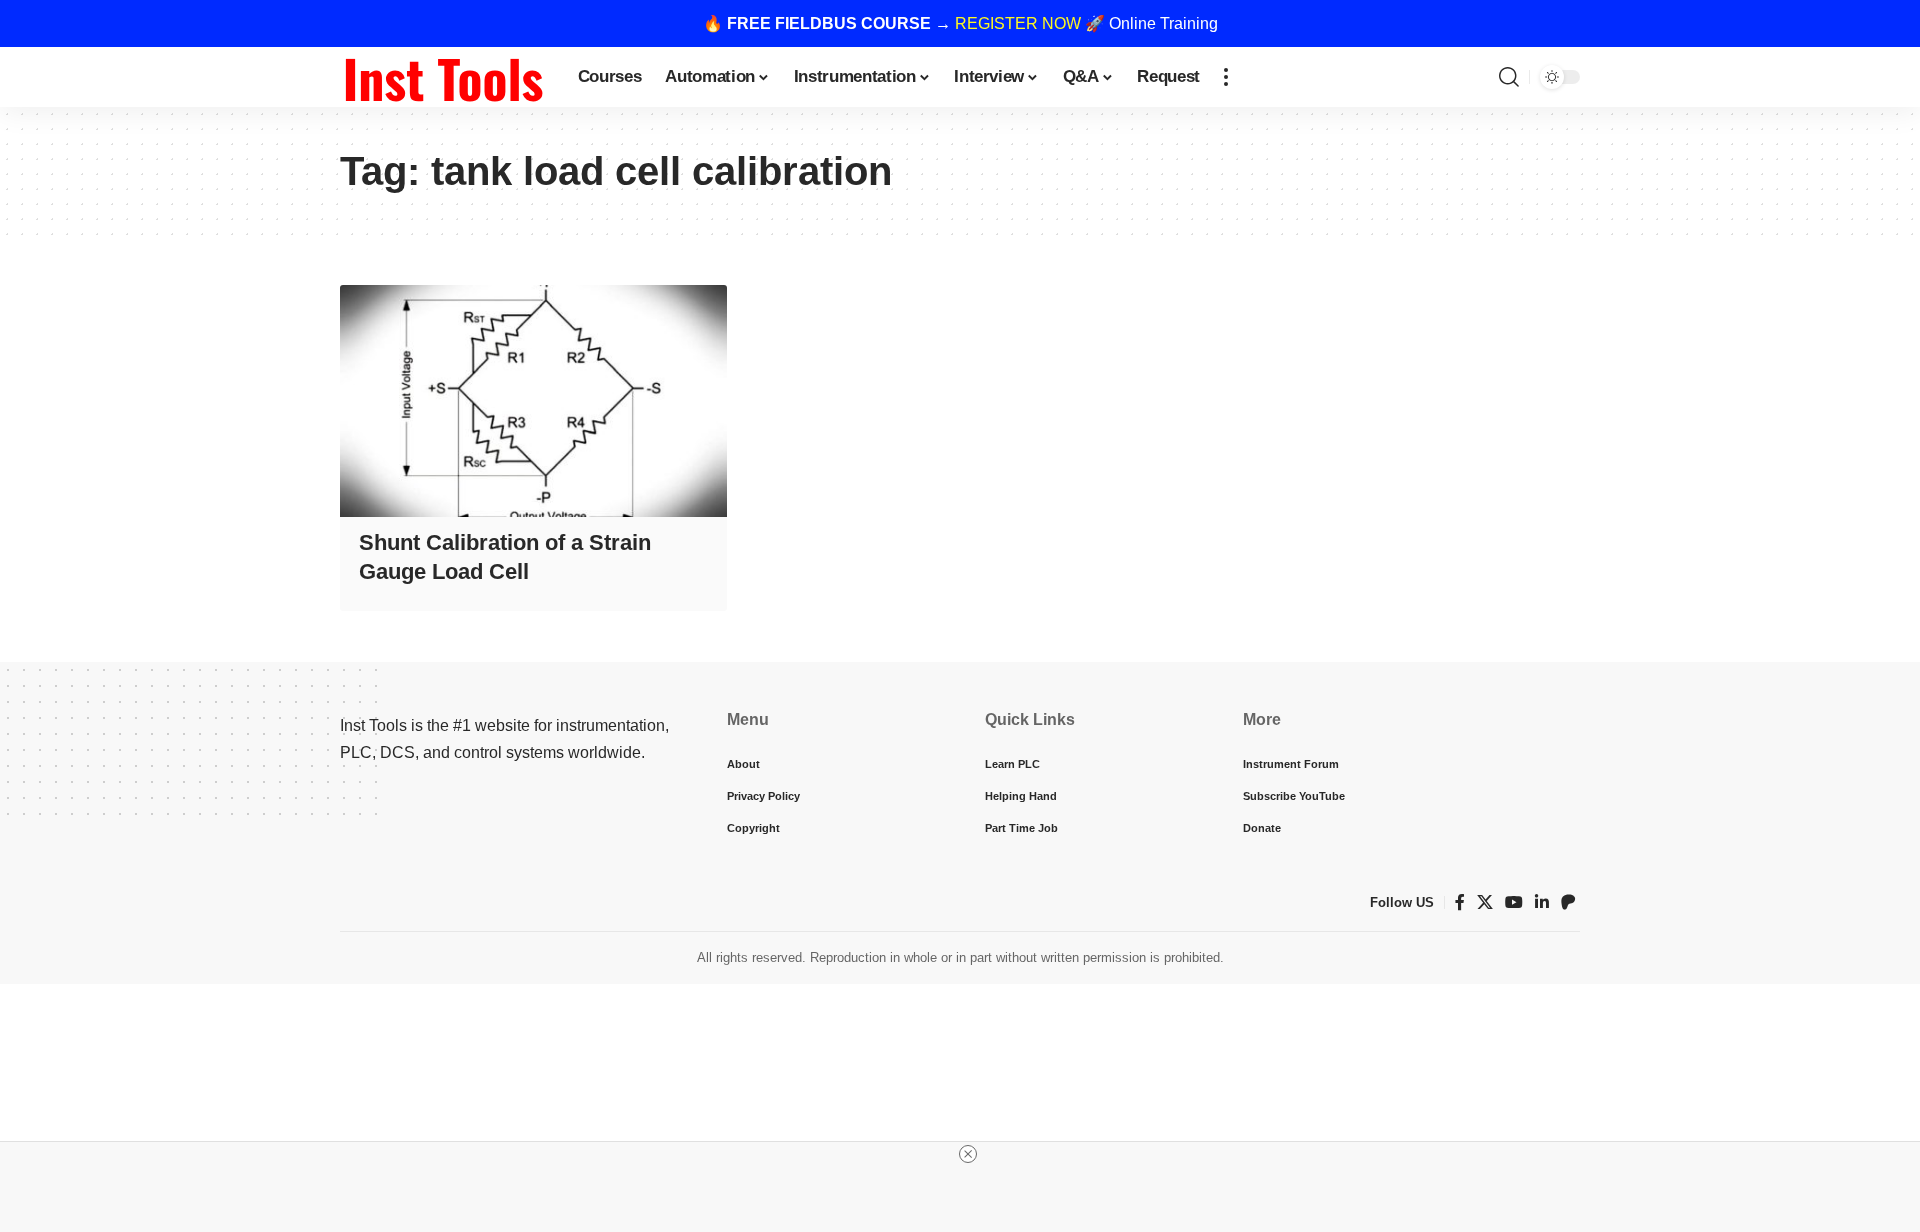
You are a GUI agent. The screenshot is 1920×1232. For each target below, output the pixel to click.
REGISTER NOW (1018, 23)
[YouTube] (1514, 902)
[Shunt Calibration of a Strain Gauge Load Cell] (533, 401)
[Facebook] (1460, 902)
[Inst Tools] (443, 77)
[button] (1226, 77)
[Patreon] (1568, 902)
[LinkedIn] (1542, 902)
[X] (1485, 902)
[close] (968, 1154)
